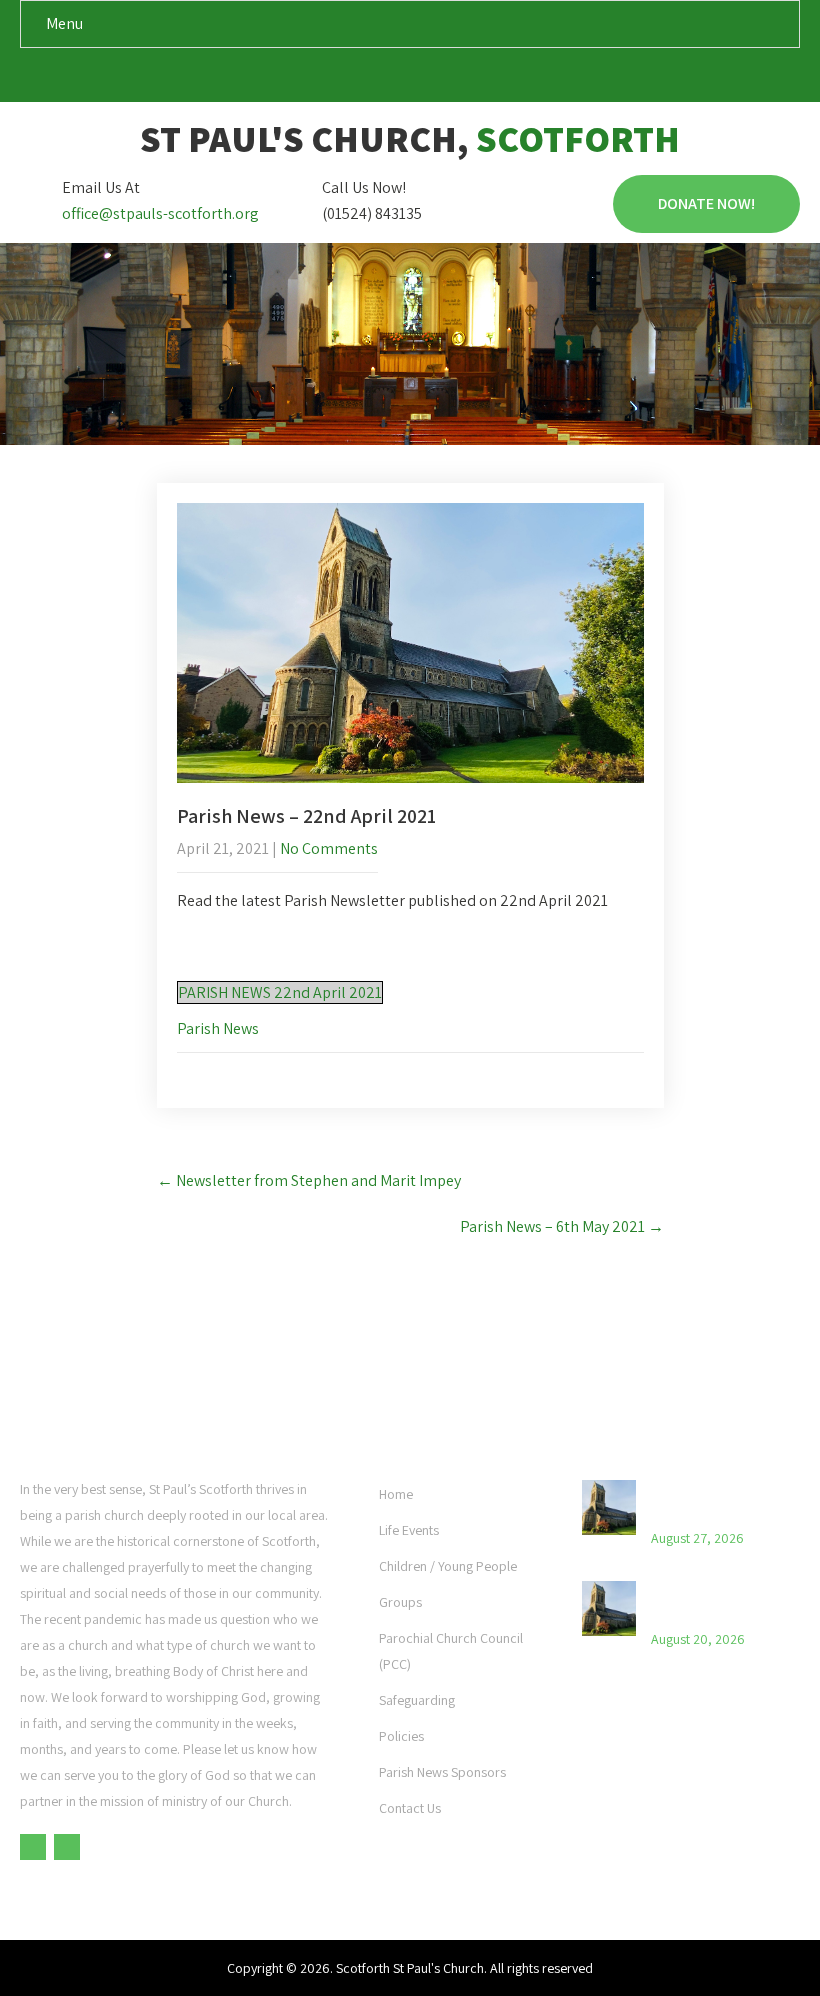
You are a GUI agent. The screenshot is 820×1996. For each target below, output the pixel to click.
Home (396, 1494)
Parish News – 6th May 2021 (562, 1226)
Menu (64, 23)
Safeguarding (417, 1700)
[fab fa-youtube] (429, 79)
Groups (400, 1602)
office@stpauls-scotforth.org (160, 213)
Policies (401, 1736)
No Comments (329, 848)
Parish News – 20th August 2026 (710, 1602)
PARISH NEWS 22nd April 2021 (280, 992)
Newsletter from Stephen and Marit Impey (309, 1180)
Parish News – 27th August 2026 (710, 1501)
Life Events (409, 1530)
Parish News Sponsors (442, 1772)
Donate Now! (706, 203)
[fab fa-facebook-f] (391, 79)
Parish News (218, 1028)
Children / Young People (448, 1566)
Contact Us (410, 1808)
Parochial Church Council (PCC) (451, 1651)
